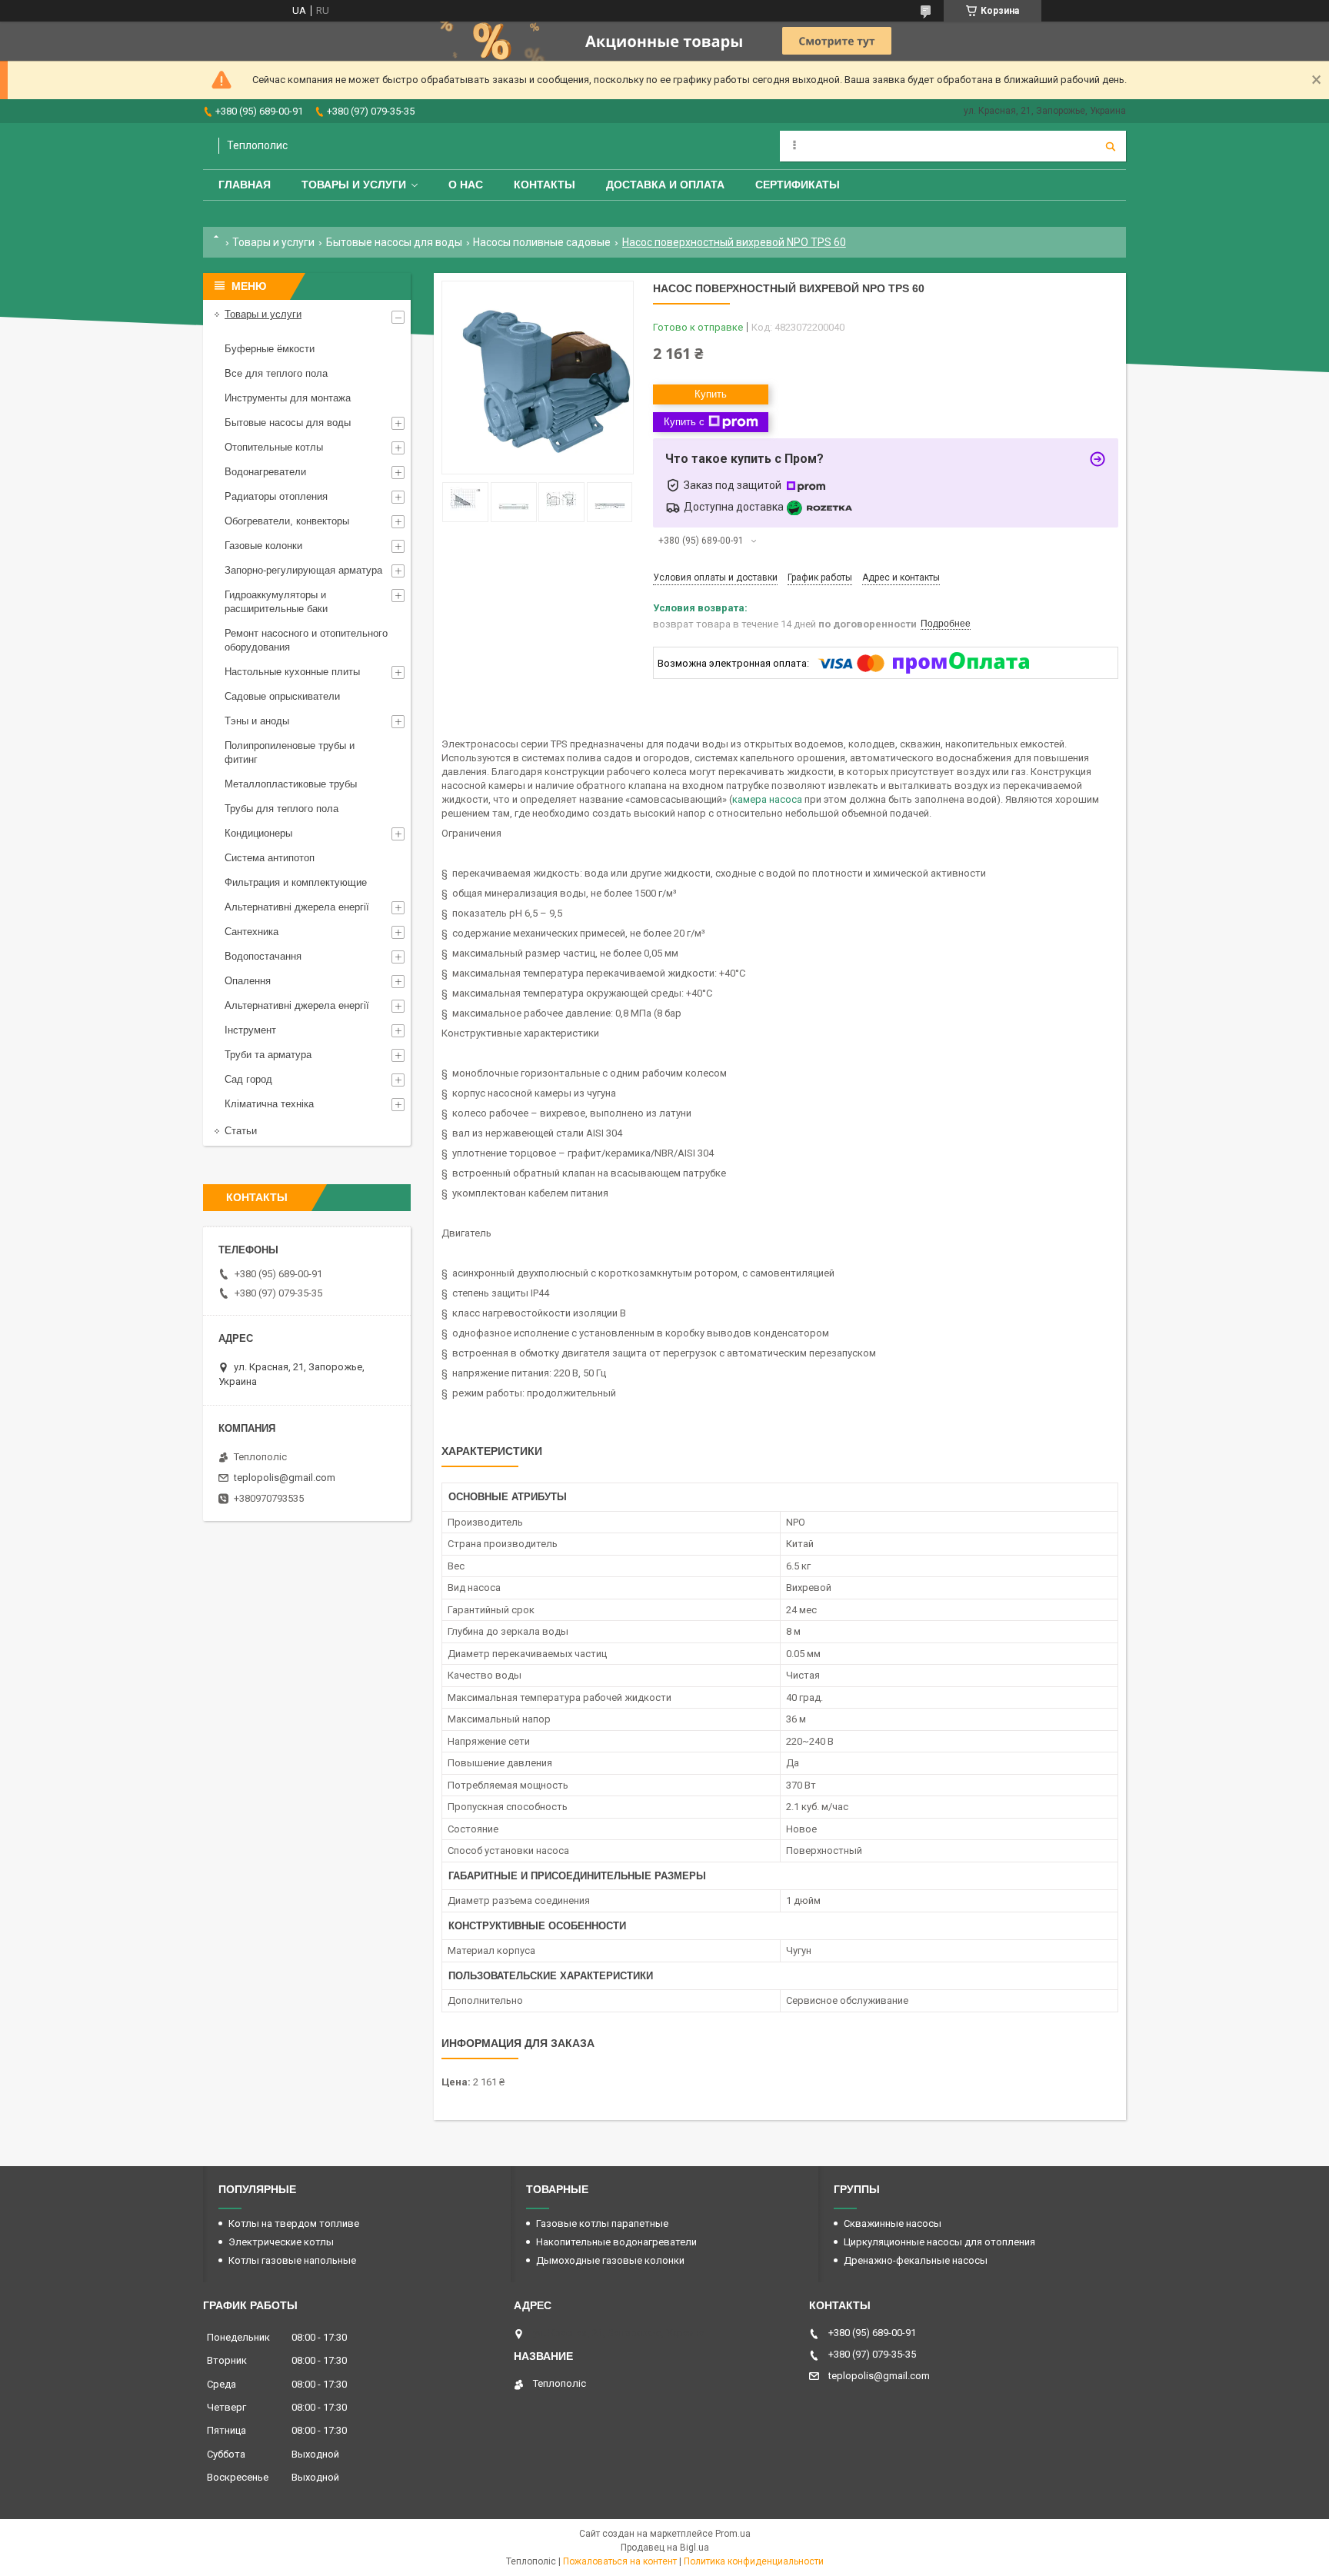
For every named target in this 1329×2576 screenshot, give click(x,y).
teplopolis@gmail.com (285, 1478)
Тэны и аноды (257, 721)
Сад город (248, 1079)
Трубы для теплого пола (281, 809)
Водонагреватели (265, 472)
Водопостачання (263, 956)
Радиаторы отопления (276, 496)
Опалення (248, 981)
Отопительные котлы (274, 447)
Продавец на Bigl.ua (665, 2548)
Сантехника (251, 932)
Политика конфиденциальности (754, 2561)
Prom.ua (733, 2534)
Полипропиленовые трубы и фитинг (290, 752)
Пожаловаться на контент (620, 2561)
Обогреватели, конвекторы (287, 521)
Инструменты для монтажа (288, 398)
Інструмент (250, 1030)
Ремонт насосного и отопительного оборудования (306, 640)
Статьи (241, 1131)
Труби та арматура (268, 1055)
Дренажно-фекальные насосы (916, 2260)
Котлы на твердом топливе (294, 2223)
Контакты (545, 185)
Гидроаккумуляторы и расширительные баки (276, 602)
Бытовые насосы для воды (394, 242)
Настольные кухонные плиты (292, 672)
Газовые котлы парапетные (602, 2223)
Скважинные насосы (893, 2223)
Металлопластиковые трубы (291, 784)
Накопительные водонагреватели (616, 2242)
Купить (711, 394)
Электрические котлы (281, 2242)
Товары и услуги (354, 185)
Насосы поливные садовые (542, 242)
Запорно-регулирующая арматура (303, 570)
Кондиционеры (258, 833)
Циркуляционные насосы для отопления (939, 2242)
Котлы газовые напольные (292, 2260)
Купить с (684, 422)
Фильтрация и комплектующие (296, 882)
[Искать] (1111, 146)
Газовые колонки (263, 546)
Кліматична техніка (269, 1104)
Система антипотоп (270, 858)
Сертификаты (798, 185)
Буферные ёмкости (270, 349)
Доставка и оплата (665, 185)
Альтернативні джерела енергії (297, 907)
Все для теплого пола (276, 373)
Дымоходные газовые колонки (610, 2260)
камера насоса (767, 799)
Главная (245, 185)
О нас (466, 185)
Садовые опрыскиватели (282, 696)
